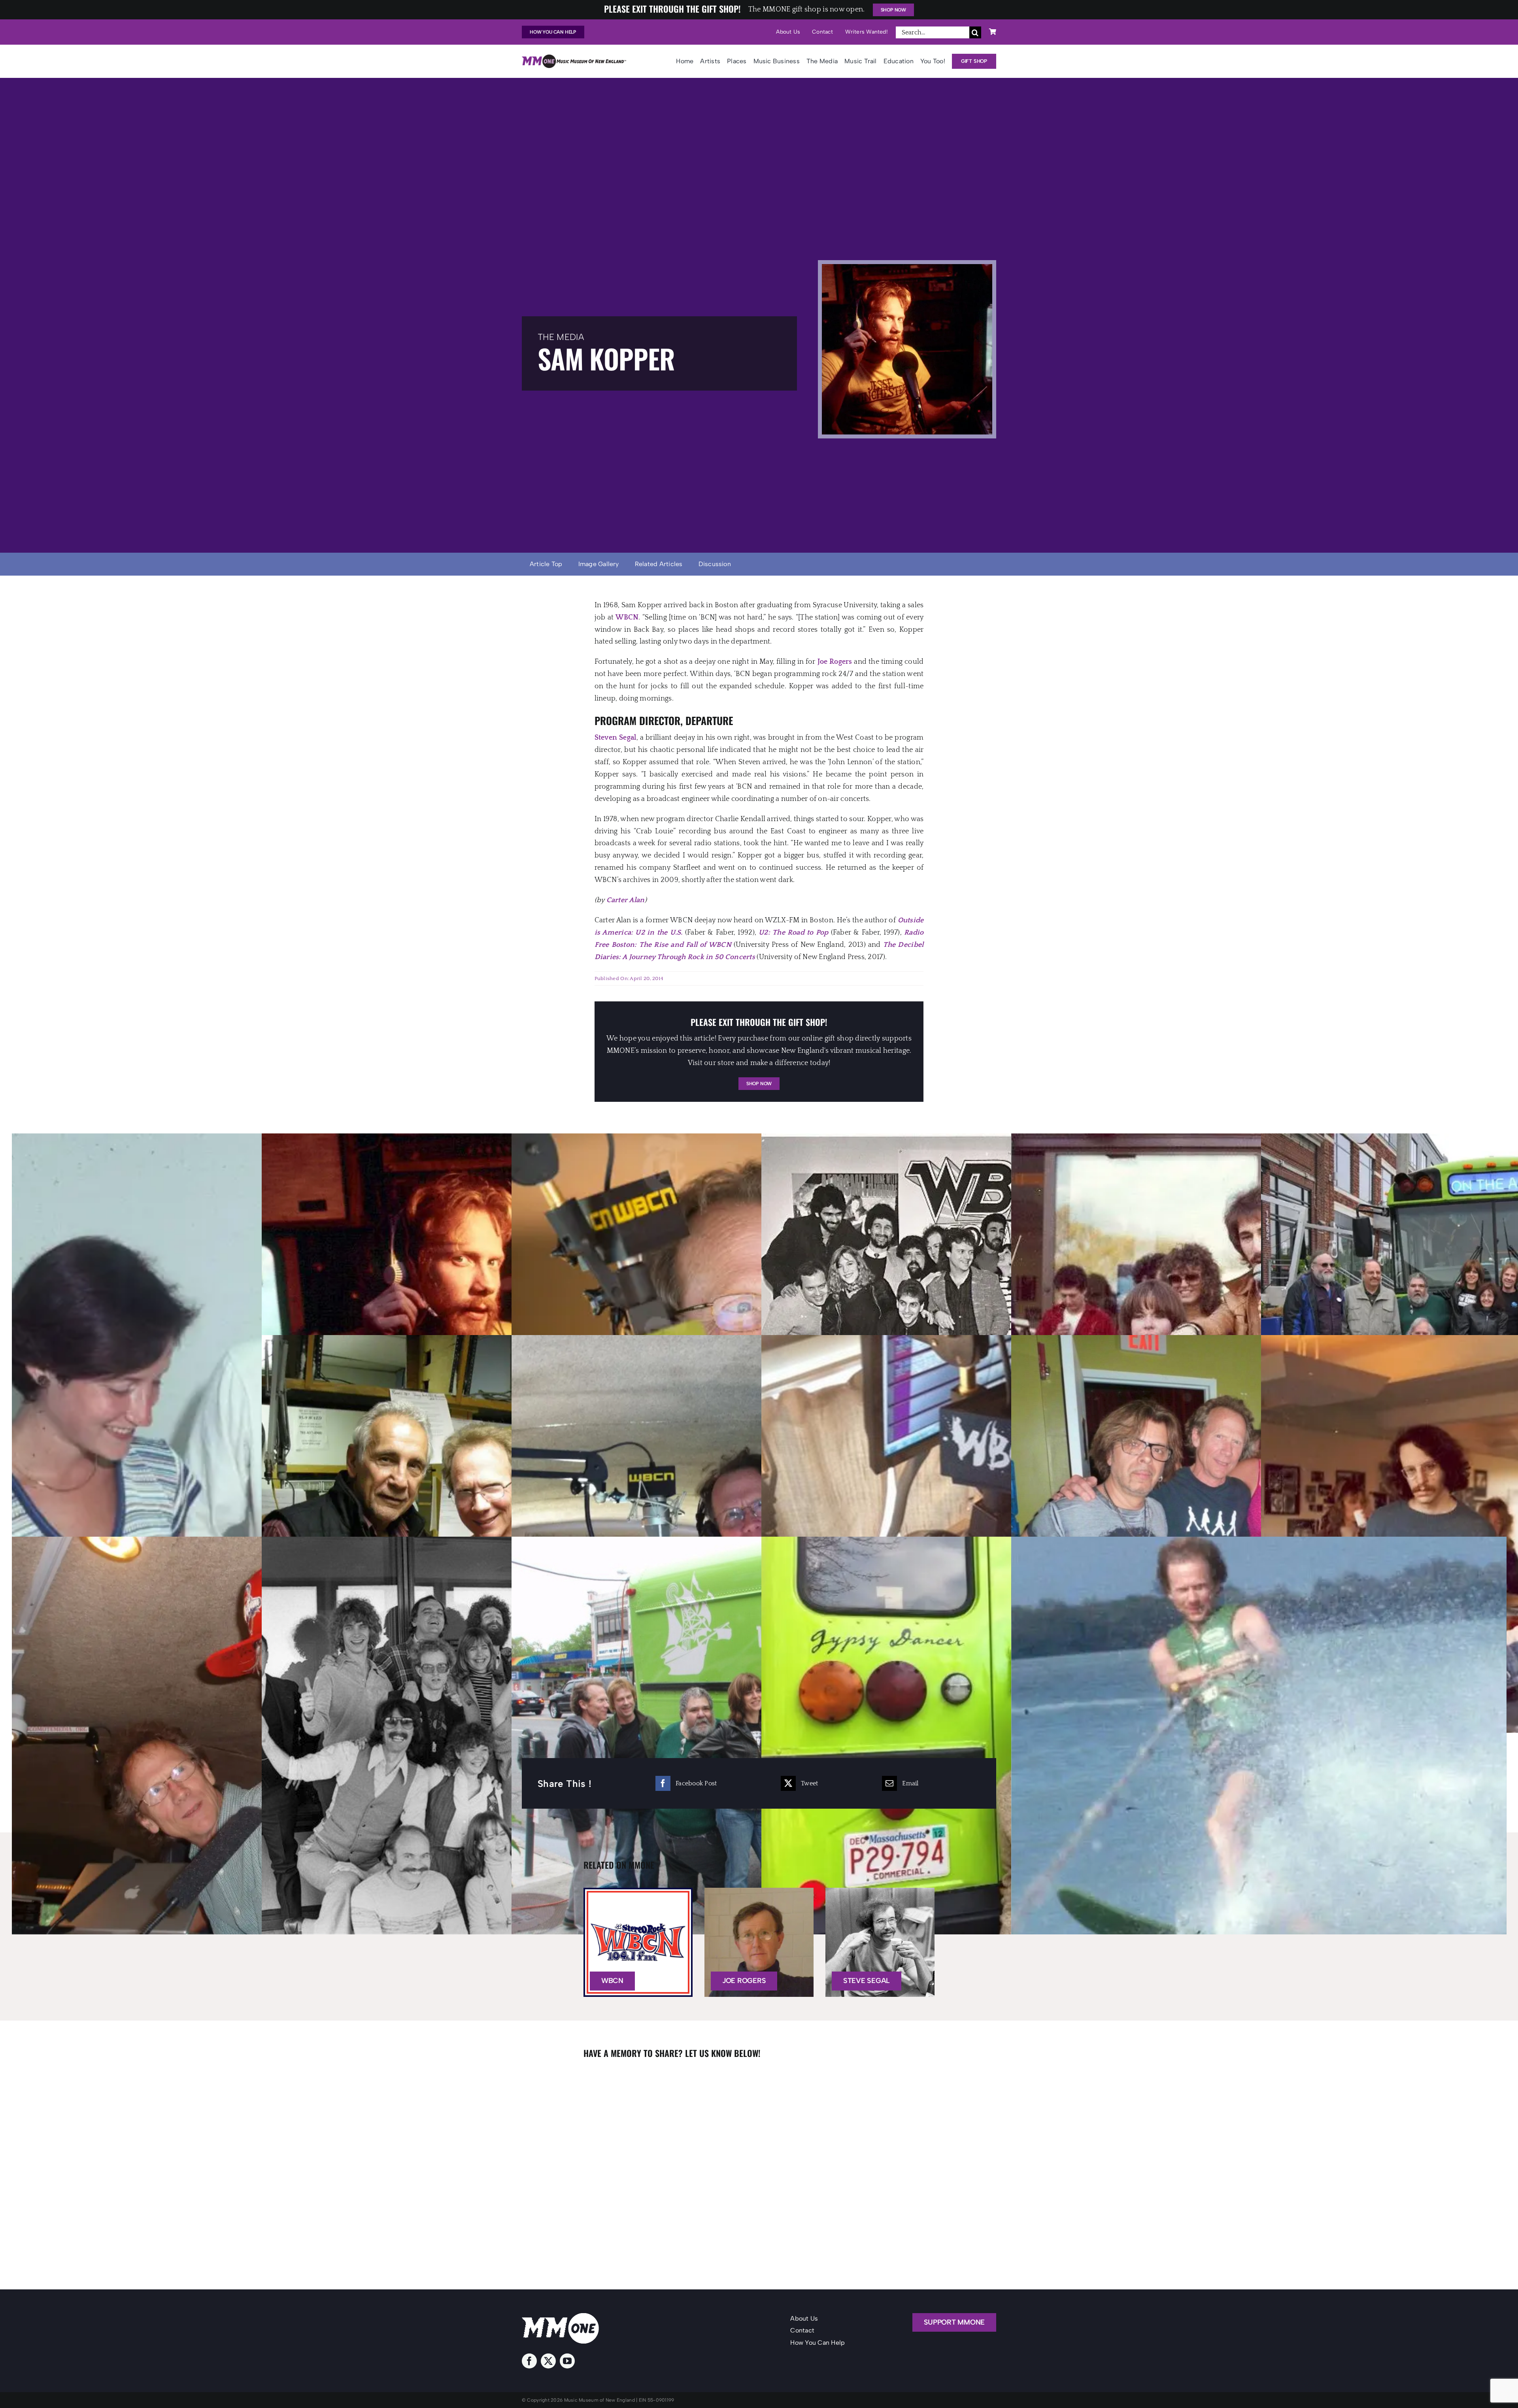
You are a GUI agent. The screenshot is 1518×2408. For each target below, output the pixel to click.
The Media (561, 337)
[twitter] (548, 2361)
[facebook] (529, 2361)
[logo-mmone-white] (560, 2317)
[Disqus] (759, 2162)
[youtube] (567, 2361)
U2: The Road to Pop (793, 933)
